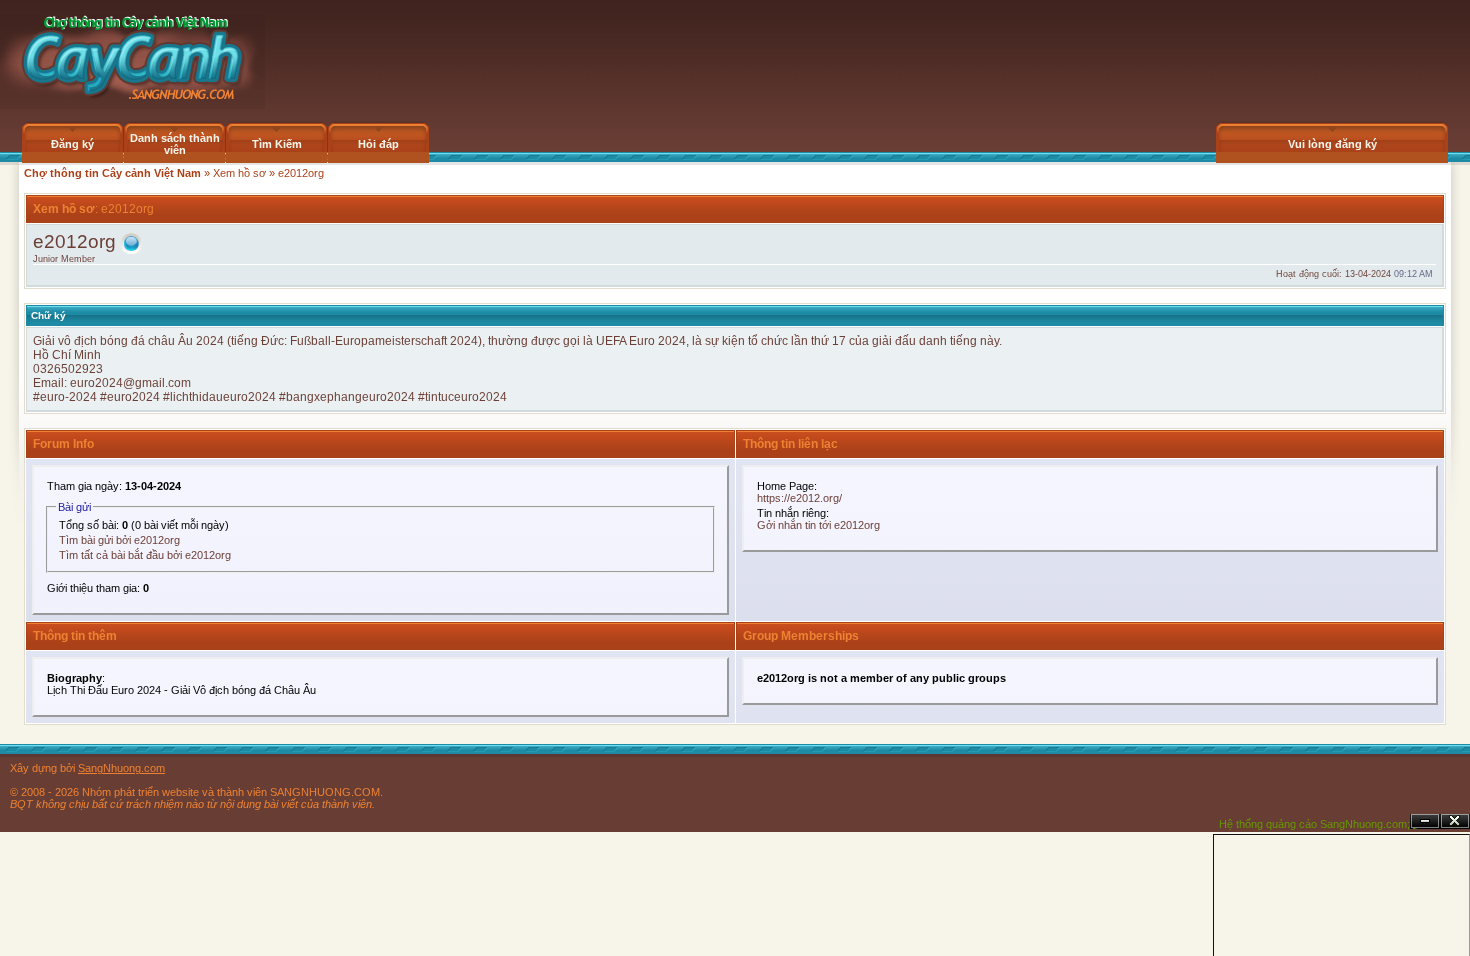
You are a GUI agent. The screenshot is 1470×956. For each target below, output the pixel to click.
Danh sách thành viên (175, 144)
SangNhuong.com (121, 768)
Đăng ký (72, 144)
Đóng (1455, 821)
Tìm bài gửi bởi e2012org (119, 540)
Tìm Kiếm (277, 144)
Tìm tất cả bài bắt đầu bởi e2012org (145, 555)
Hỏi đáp (378, 144)
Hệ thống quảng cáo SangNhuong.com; (1314, 824)
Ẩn (1425, 821)
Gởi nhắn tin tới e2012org (818, 525)
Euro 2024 (657, 341)
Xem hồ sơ (239, 173)
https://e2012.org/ (799, 498)
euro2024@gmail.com (130, 383)
